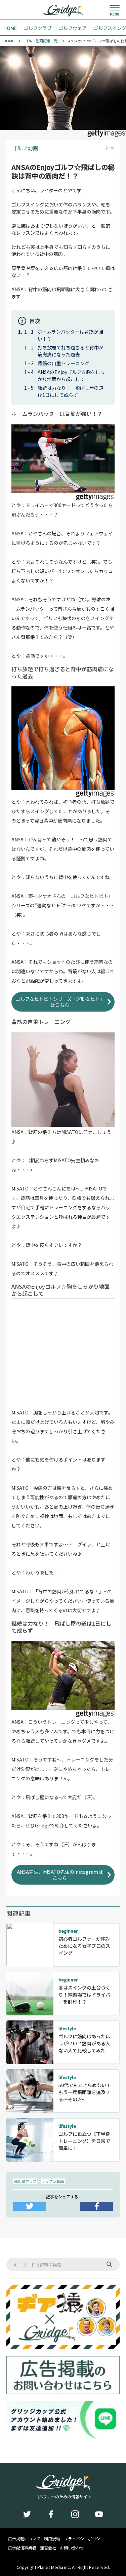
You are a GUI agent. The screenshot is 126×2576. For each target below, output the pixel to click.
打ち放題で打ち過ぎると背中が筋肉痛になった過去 (71, 351)
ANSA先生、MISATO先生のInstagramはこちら (60, 1875)
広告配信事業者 (22, 2548)
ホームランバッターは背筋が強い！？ (70, 335)
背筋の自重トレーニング (64, 363)
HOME (9, 41)
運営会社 (48, 2548)
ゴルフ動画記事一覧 (41, 41)
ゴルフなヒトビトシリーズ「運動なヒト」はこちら (60, 1002)
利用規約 (52, 2539)
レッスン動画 (53, 2181)
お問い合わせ (72, 2548)
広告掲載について (24, 2539)
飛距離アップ (25, 2181)
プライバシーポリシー (84, 2539)
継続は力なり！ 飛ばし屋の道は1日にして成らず (71, 391)
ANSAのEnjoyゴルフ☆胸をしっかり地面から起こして (71, 375)
